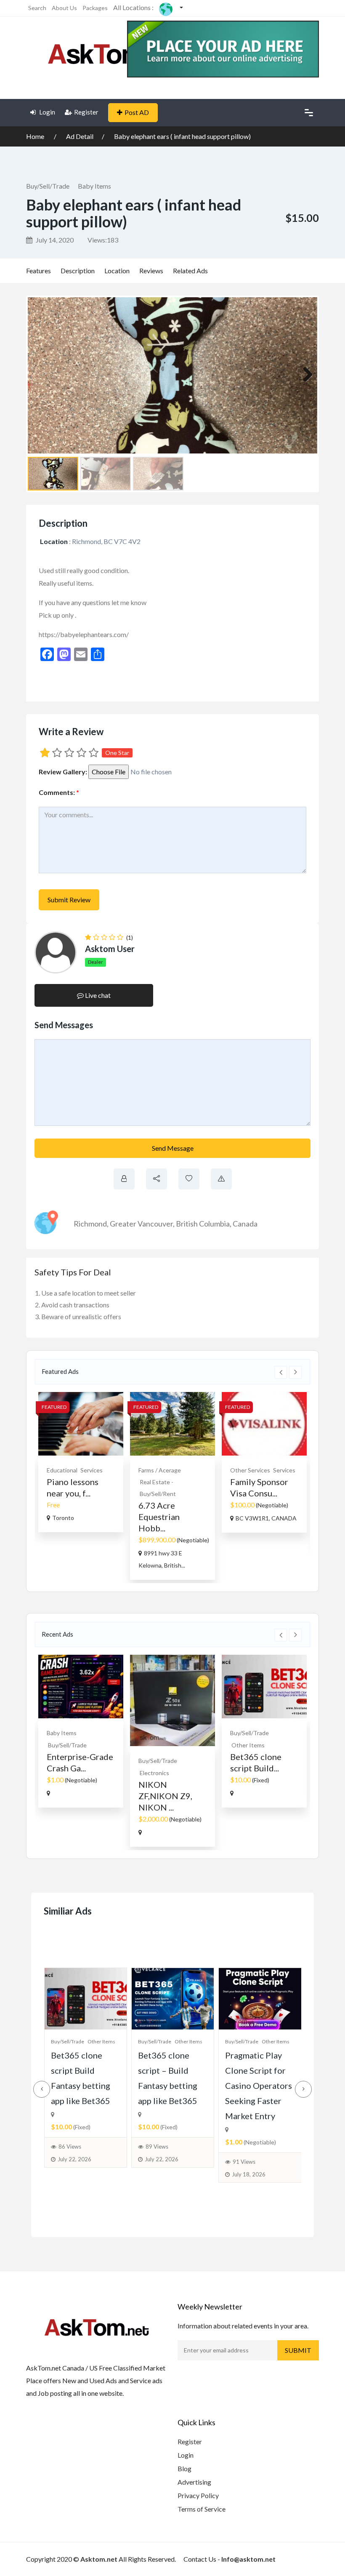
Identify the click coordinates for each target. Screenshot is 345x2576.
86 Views (70, 2147)
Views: (103, 240)
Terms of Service (202, 2509)
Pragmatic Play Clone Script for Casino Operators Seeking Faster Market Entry (259, 2085)
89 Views (157, 2147)
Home (36, 136)
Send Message (173, 1148)
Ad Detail (80, 136)
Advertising (194, 2482)
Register (86, 112)
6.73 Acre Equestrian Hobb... (159, 1517)
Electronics (154, 1773)
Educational (62, 1470)
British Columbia (203, 1224)
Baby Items (94, 186)
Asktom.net (99, 2559)
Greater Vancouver (141, 1224)
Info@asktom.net (248, 2559)
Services (92, 1470)
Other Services (250, 1470)
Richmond (90, 1224)
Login (46, 112)
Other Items (248, 1745)
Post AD (137, 112)
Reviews (151, 271)
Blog (184, 2468)
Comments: (59, 792)
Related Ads (190, 271)
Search (37, 8)
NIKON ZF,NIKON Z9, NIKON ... (165, 1796)
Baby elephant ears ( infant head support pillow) (182, 136)
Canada (245, 1224)
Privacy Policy (198, 2495)
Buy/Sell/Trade (48, 186)
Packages (95, 8)
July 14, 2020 (54, 240)
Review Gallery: (63, 772)
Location (117, 271)
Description (78, 271)
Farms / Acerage (160, 1470)
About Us (64, 8)
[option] (81, 1462)
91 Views (244, 2162)
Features (38, 271)
